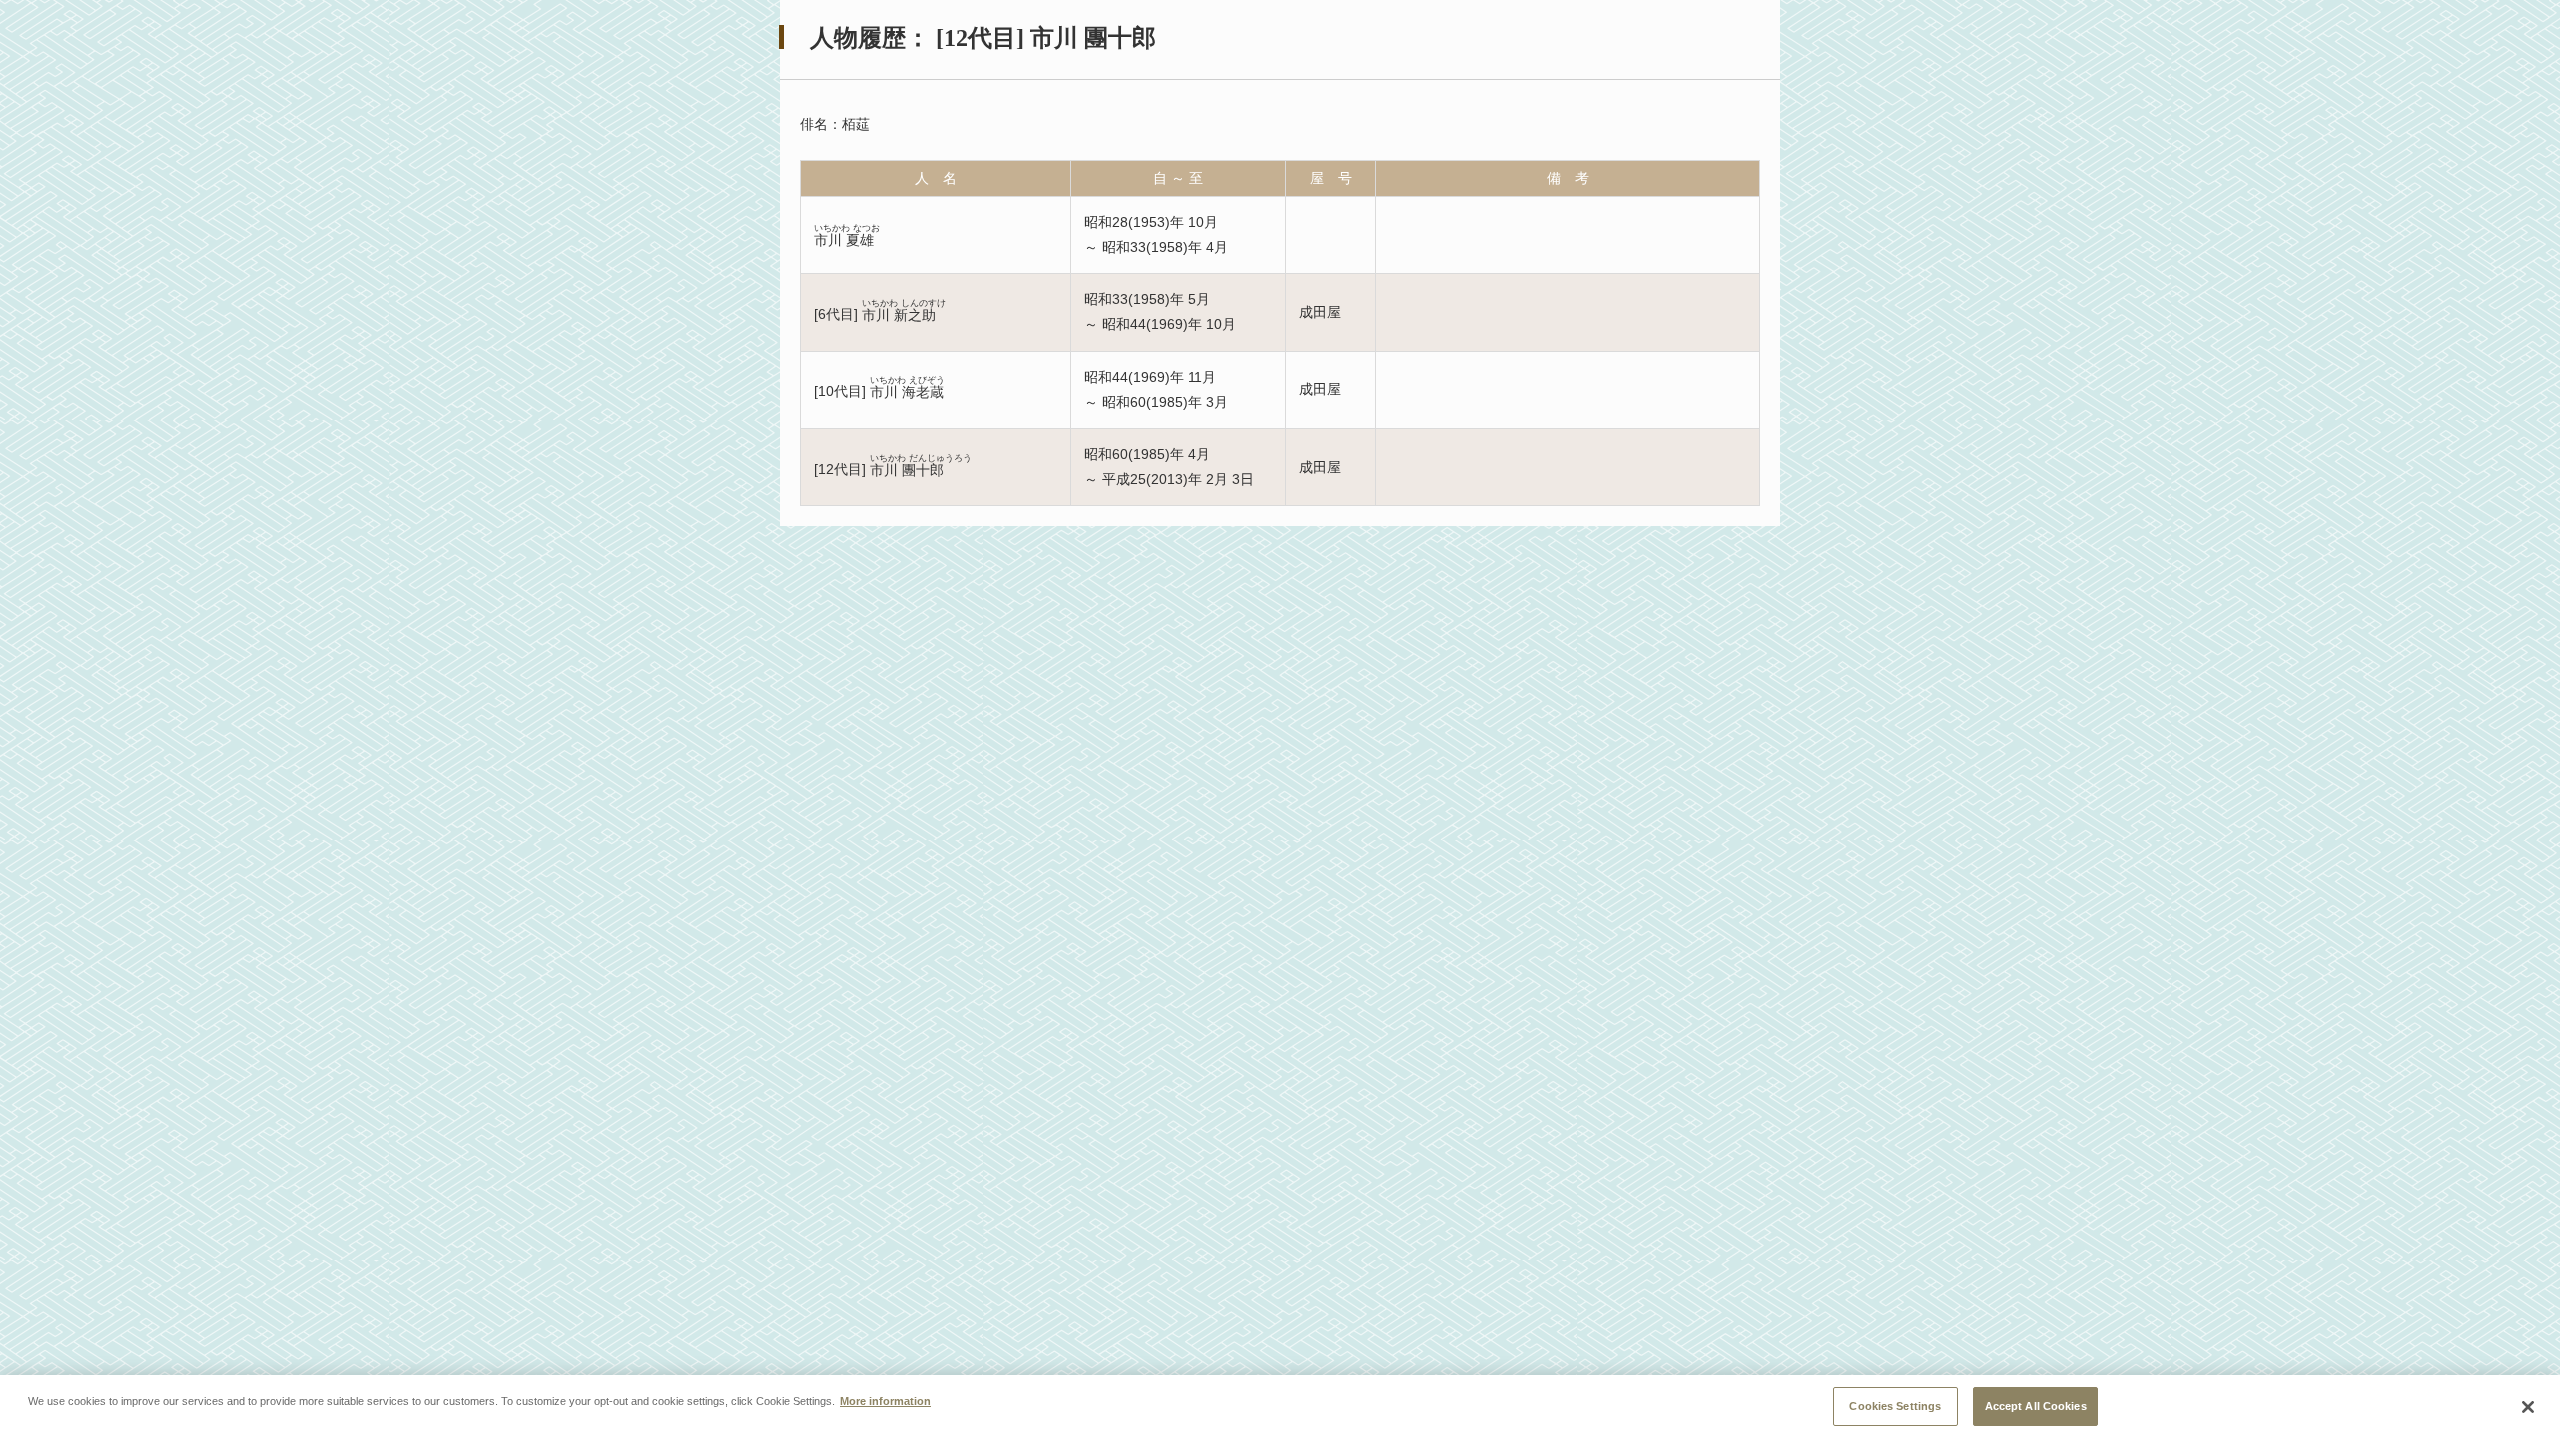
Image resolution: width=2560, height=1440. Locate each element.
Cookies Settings (1895, 1405)
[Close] (2528, 1407)
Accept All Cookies (2036, 1405)
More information (885, 1400)
